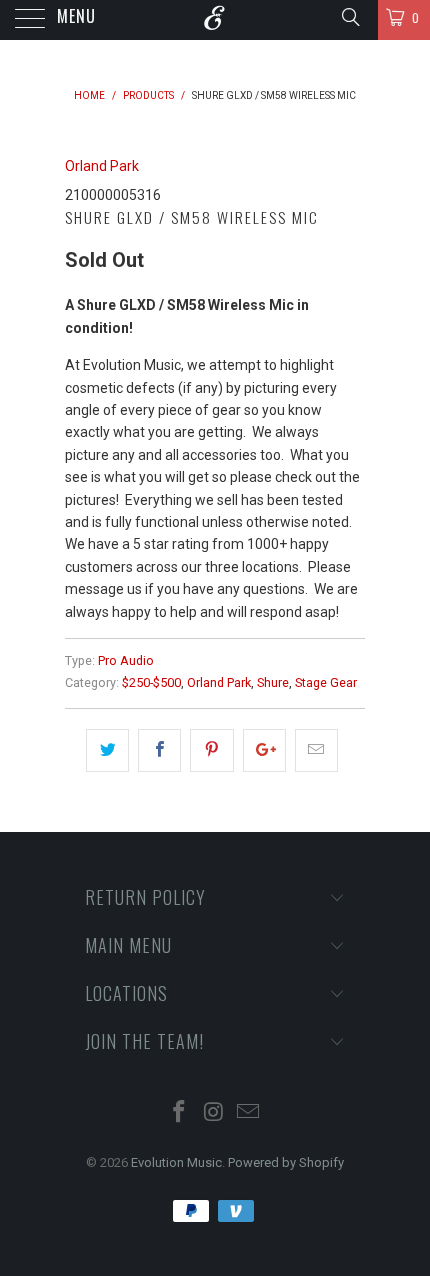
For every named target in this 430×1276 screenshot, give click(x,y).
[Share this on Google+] (264, 750)
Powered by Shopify (286, 1162)
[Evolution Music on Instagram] (214, 1113)
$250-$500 (151, 682)
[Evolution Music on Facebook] (179, 1113)
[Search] (349, 17)
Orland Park (102, 166)
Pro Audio (126, 660)
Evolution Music (176, 1162)
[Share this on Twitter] (107, 750)
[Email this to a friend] (316, 750)
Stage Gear (326, 682)
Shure (273, 682)
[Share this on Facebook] (159, 750)
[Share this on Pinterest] (211, 750)
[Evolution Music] (215, 20)
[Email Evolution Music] (249, 1113)
